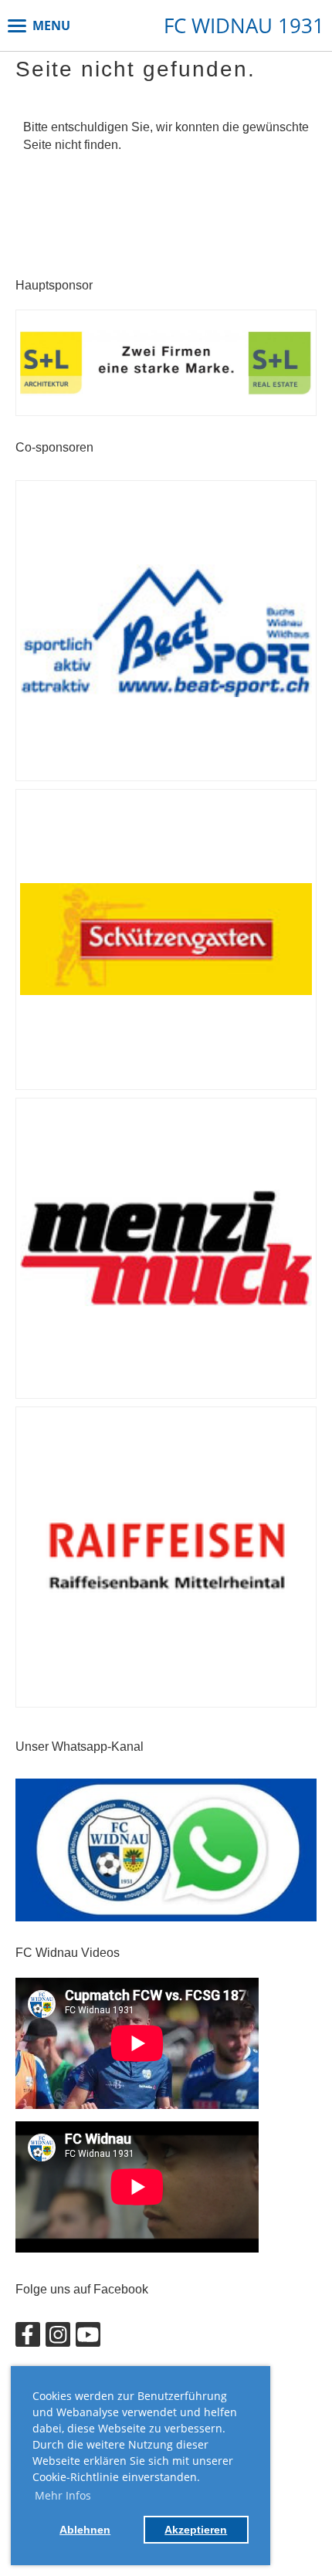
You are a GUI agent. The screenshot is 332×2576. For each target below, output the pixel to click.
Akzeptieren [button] (196, 2530)
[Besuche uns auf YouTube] (88, 2338)
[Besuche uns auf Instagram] (58, 2338)
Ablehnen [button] (85, 2530)
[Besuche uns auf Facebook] (28, 2338)
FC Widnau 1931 (244, 25)
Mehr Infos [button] (63, 2495)
